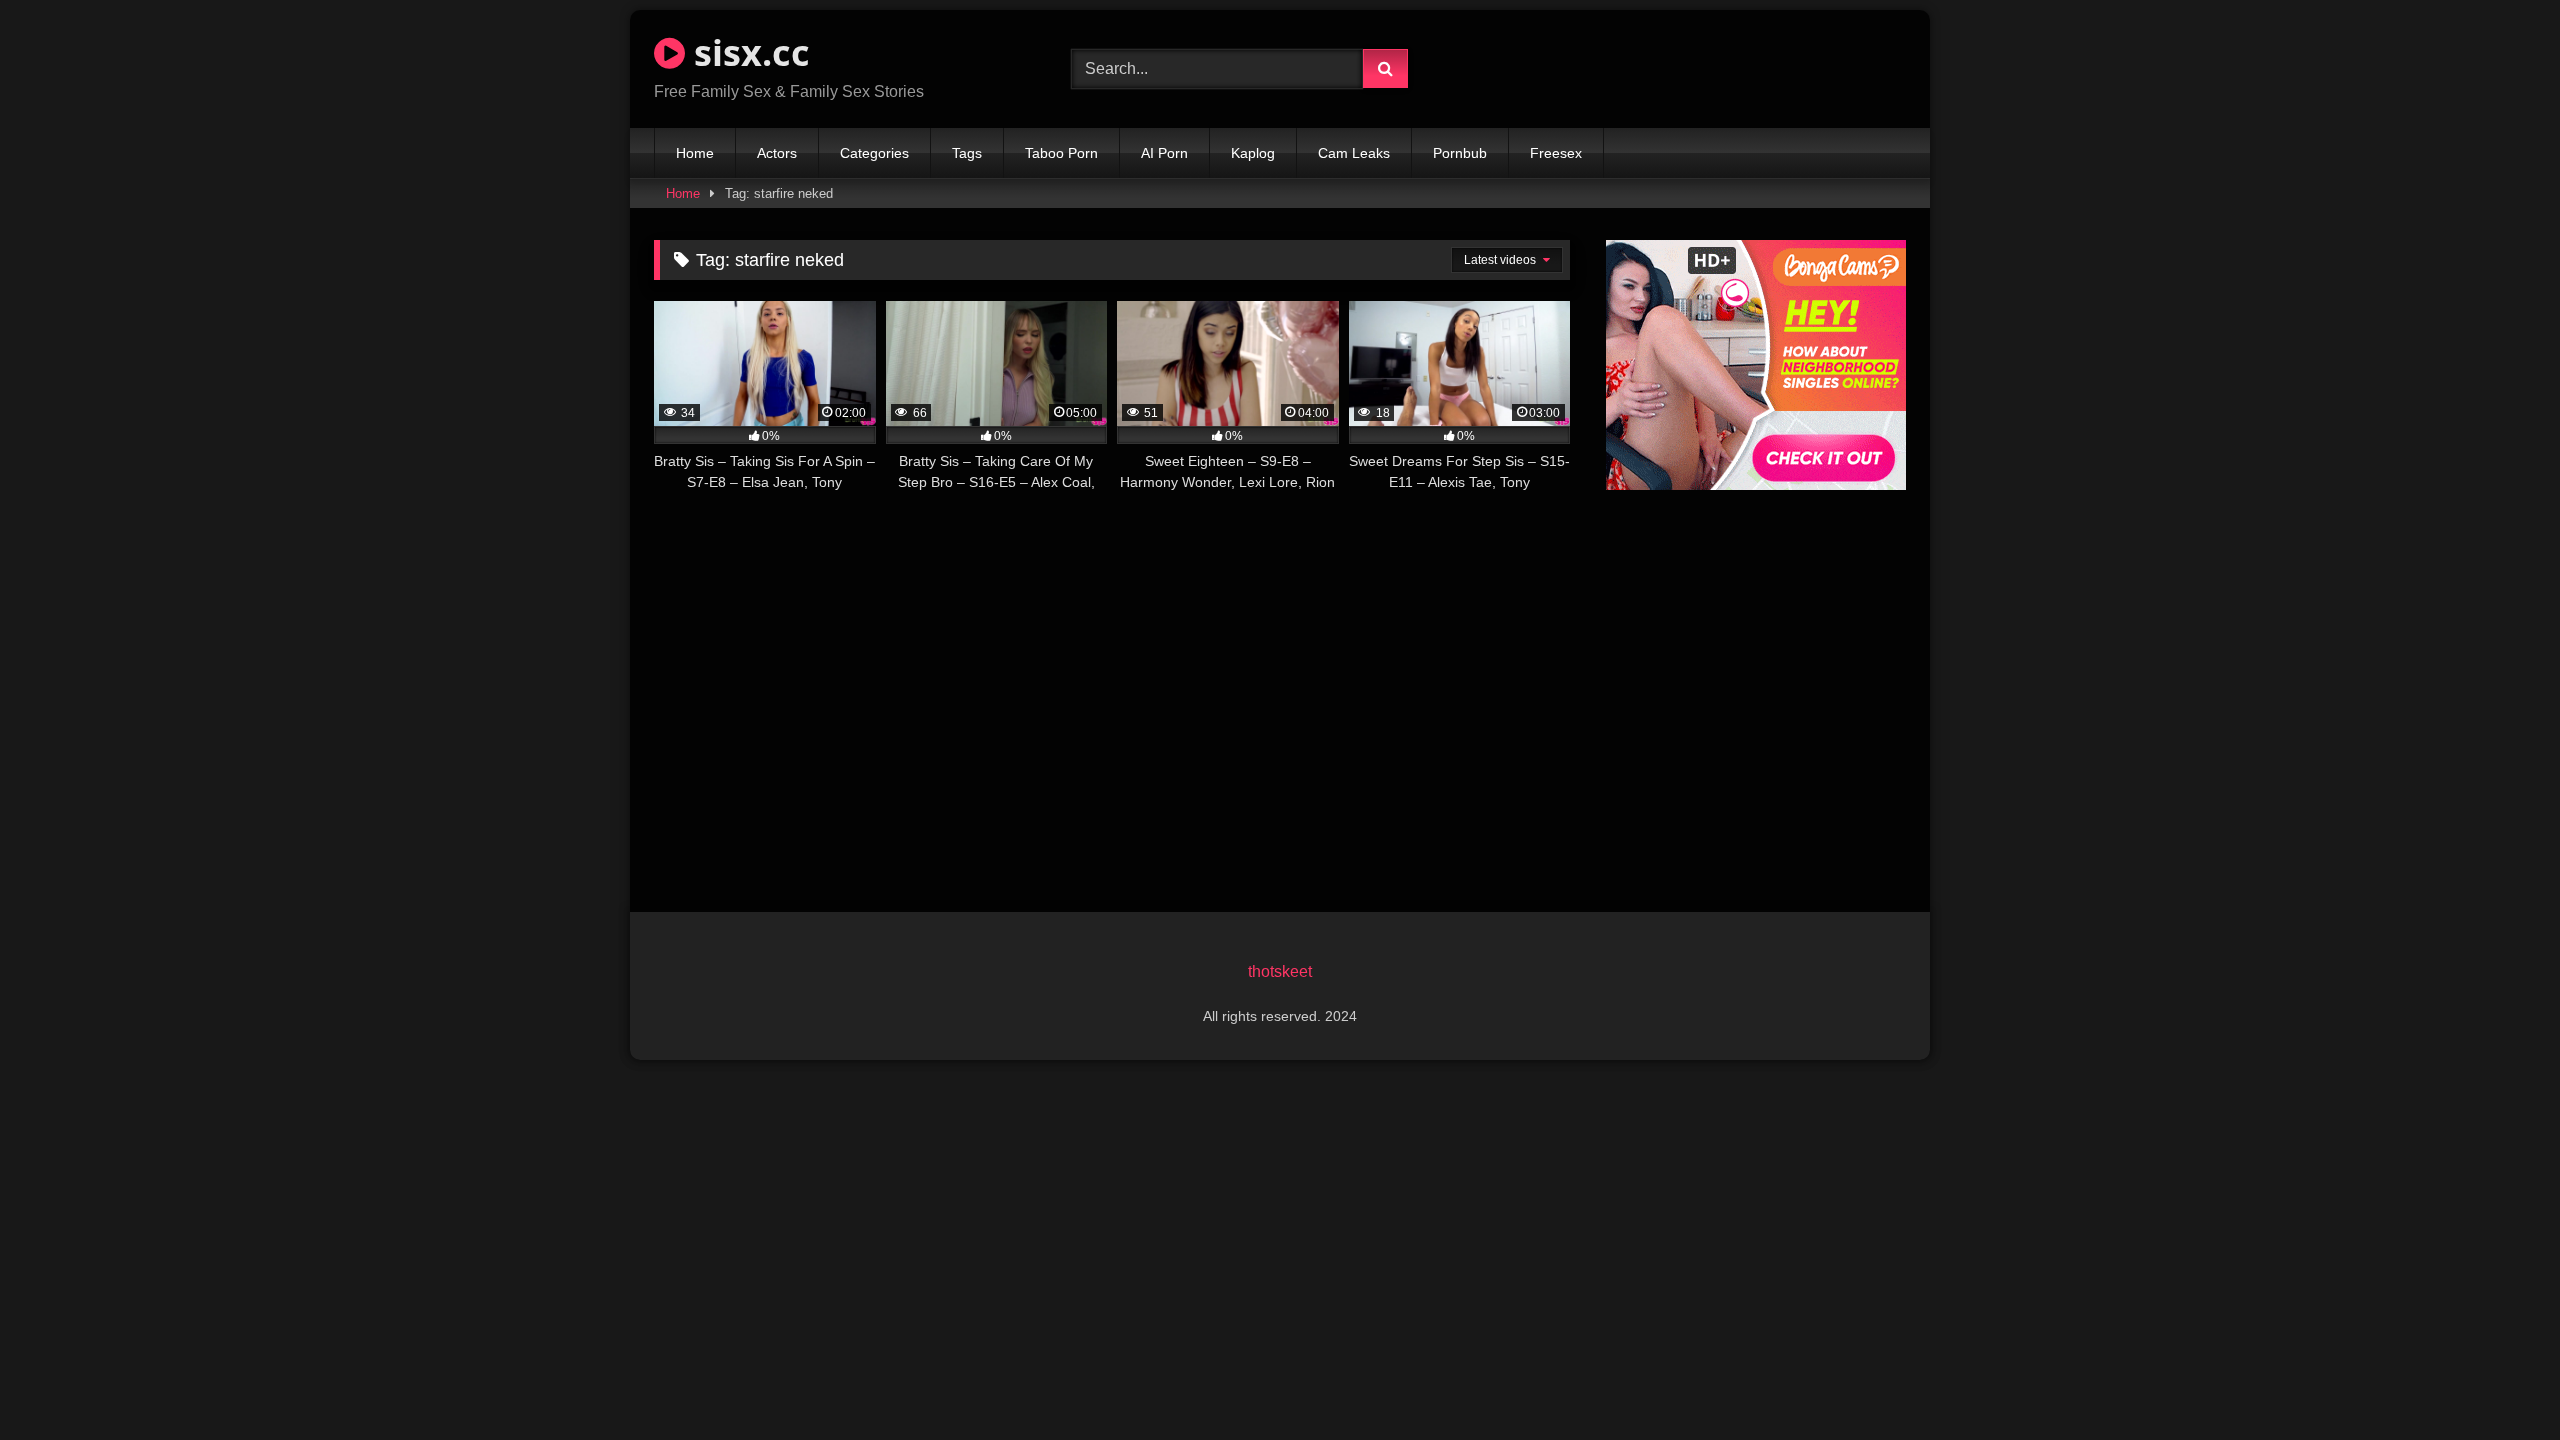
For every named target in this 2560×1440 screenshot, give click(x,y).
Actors (777, 153)
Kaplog (1253, 153)
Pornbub (1460, 153)
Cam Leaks (1354, 153)
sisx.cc (747, 52)
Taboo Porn (1061, 153)
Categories (874, 153)
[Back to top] (2498, 1380)
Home (695, 153)
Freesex (1556, 153)
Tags (967, 153)
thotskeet (1280, 971)
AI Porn (1164, 153)
